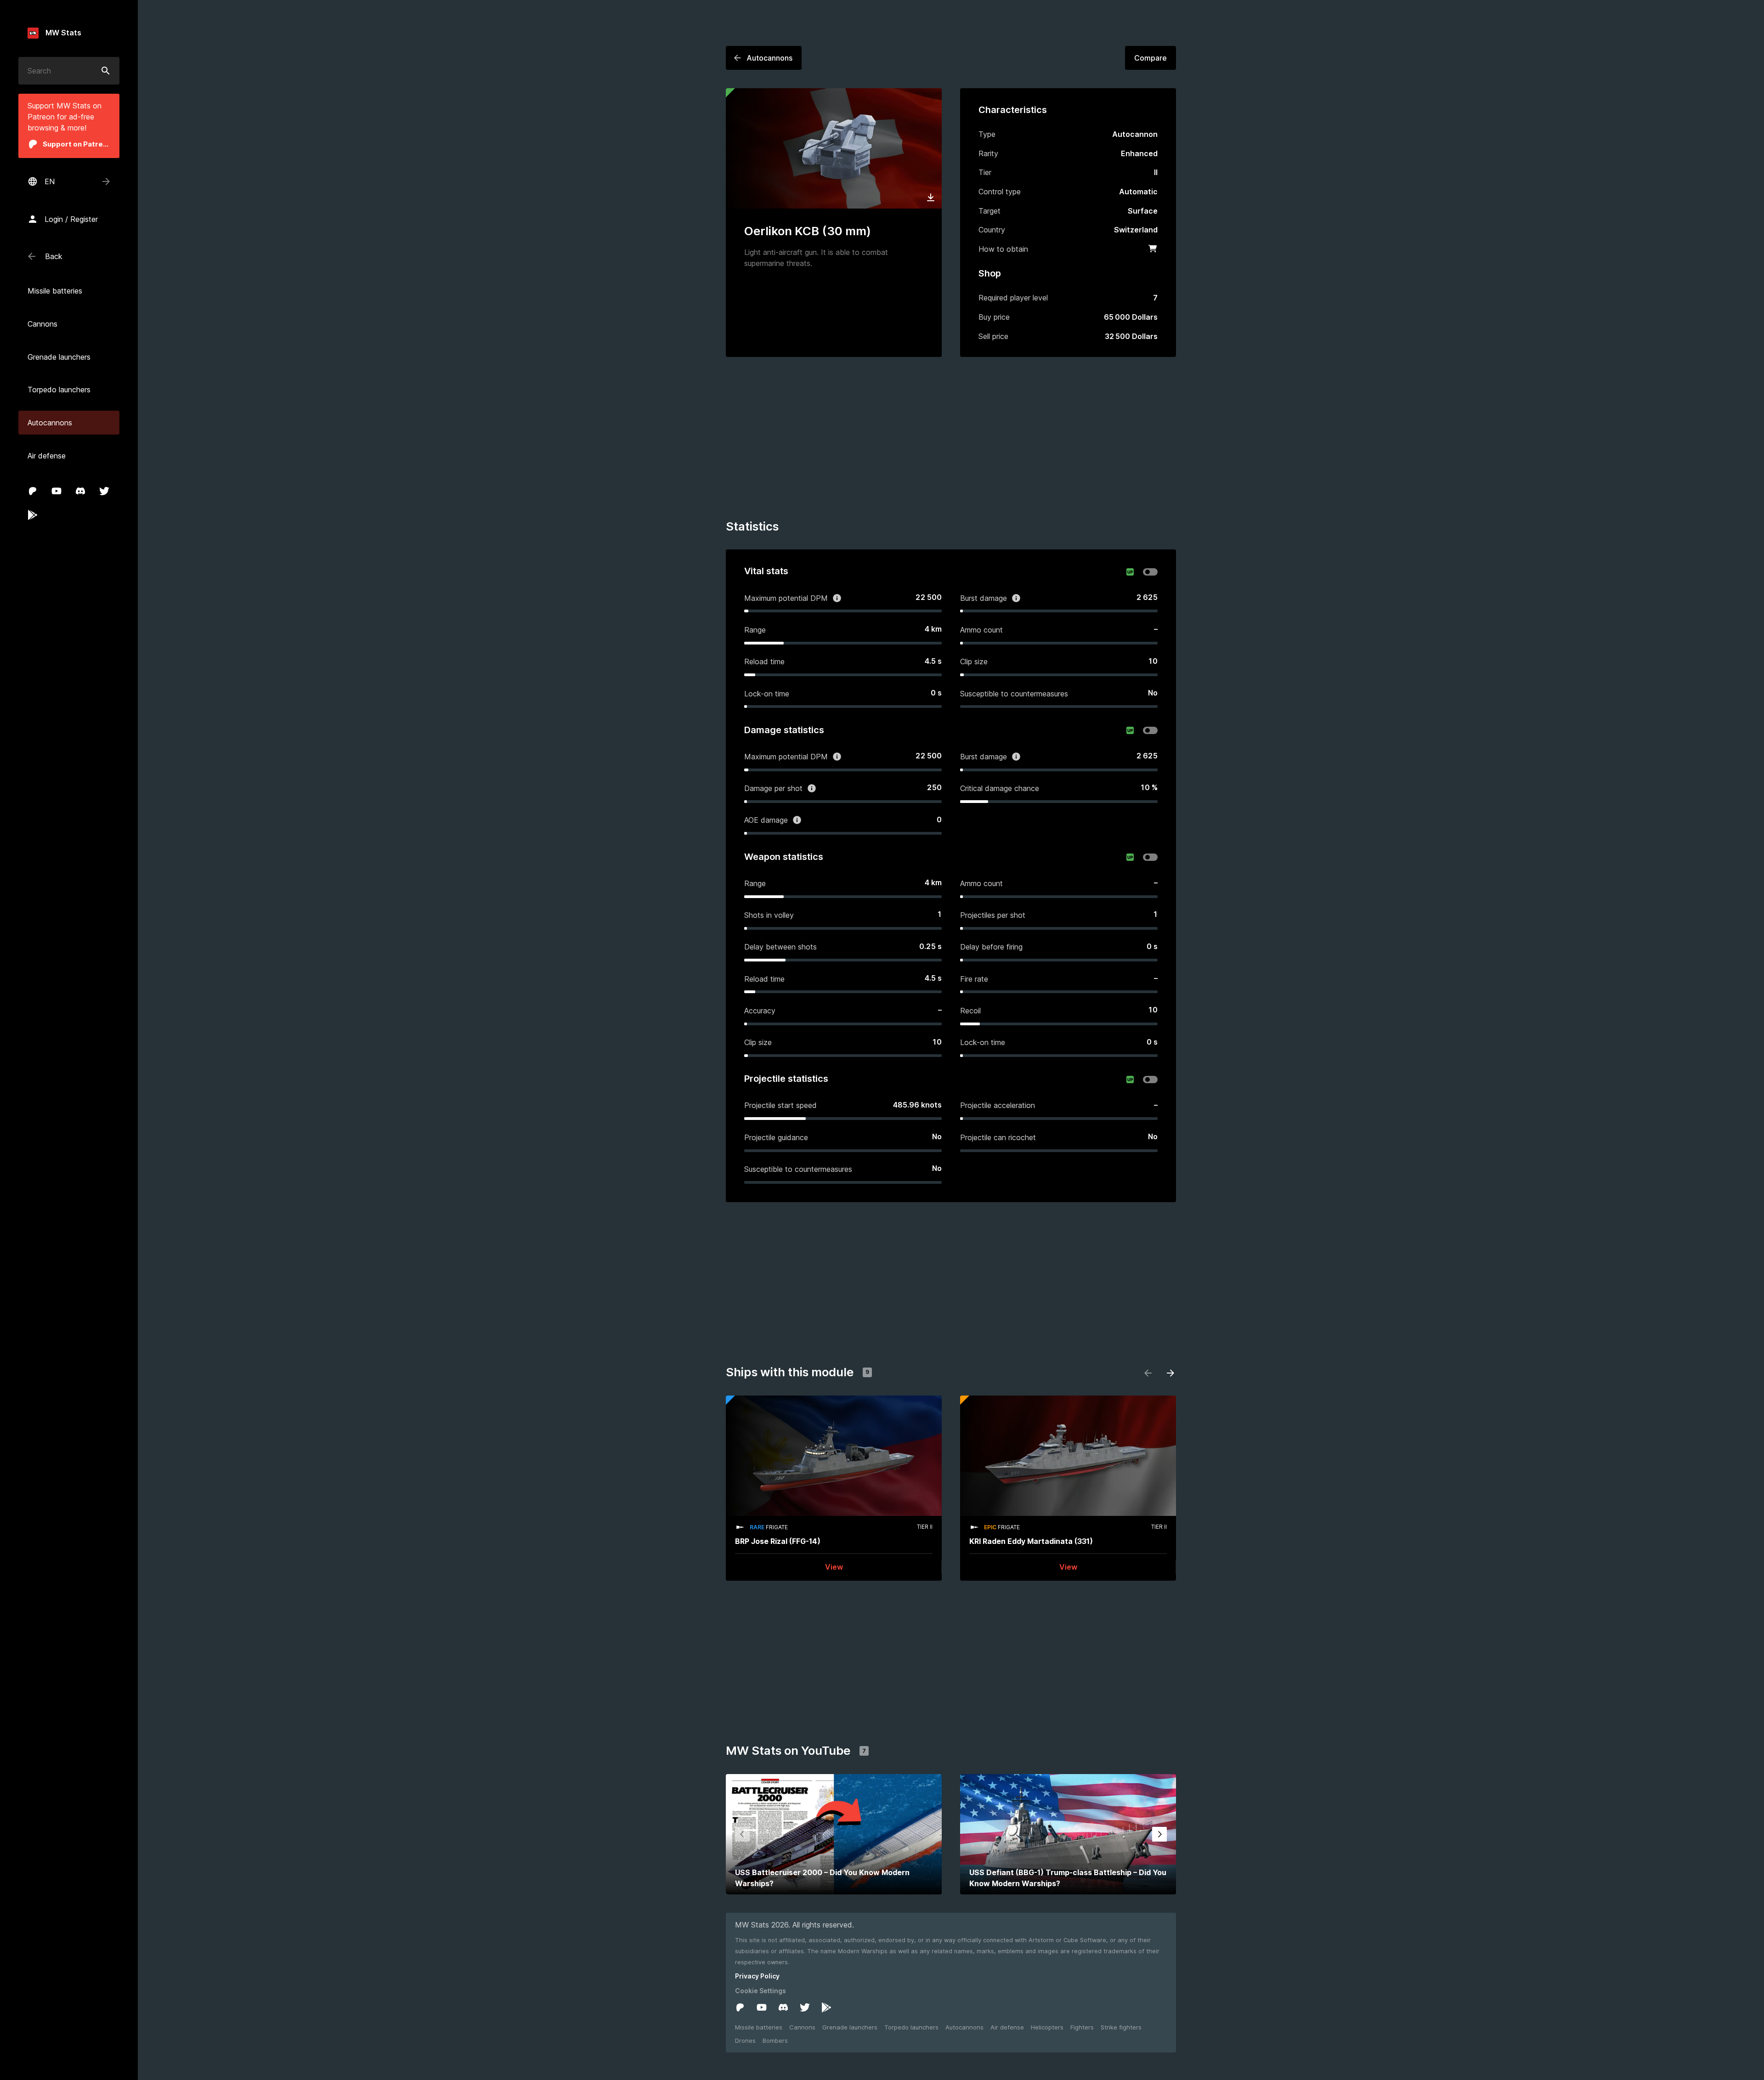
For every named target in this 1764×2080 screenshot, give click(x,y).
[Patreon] (33, 491)
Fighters (1082, 2027)
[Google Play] (33, 515)
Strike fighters (1121, 2027)
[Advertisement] (951, 440)
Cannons (802, 2027)
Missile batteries (759, 2027)
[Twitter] (104, 491)
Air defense (1007, 2027)
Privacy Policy (757, 1976)
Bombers (775, 2040)
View (834, 1567)
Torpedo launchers (911, 2027)
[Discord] (80, 491)
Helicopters (1047, 2027)
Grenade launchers (850, 2027)
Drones (745, 2040)
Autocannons (964, 2027)
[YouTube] (57, 491)
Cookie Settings (760, 1991)
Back (54, 256)
